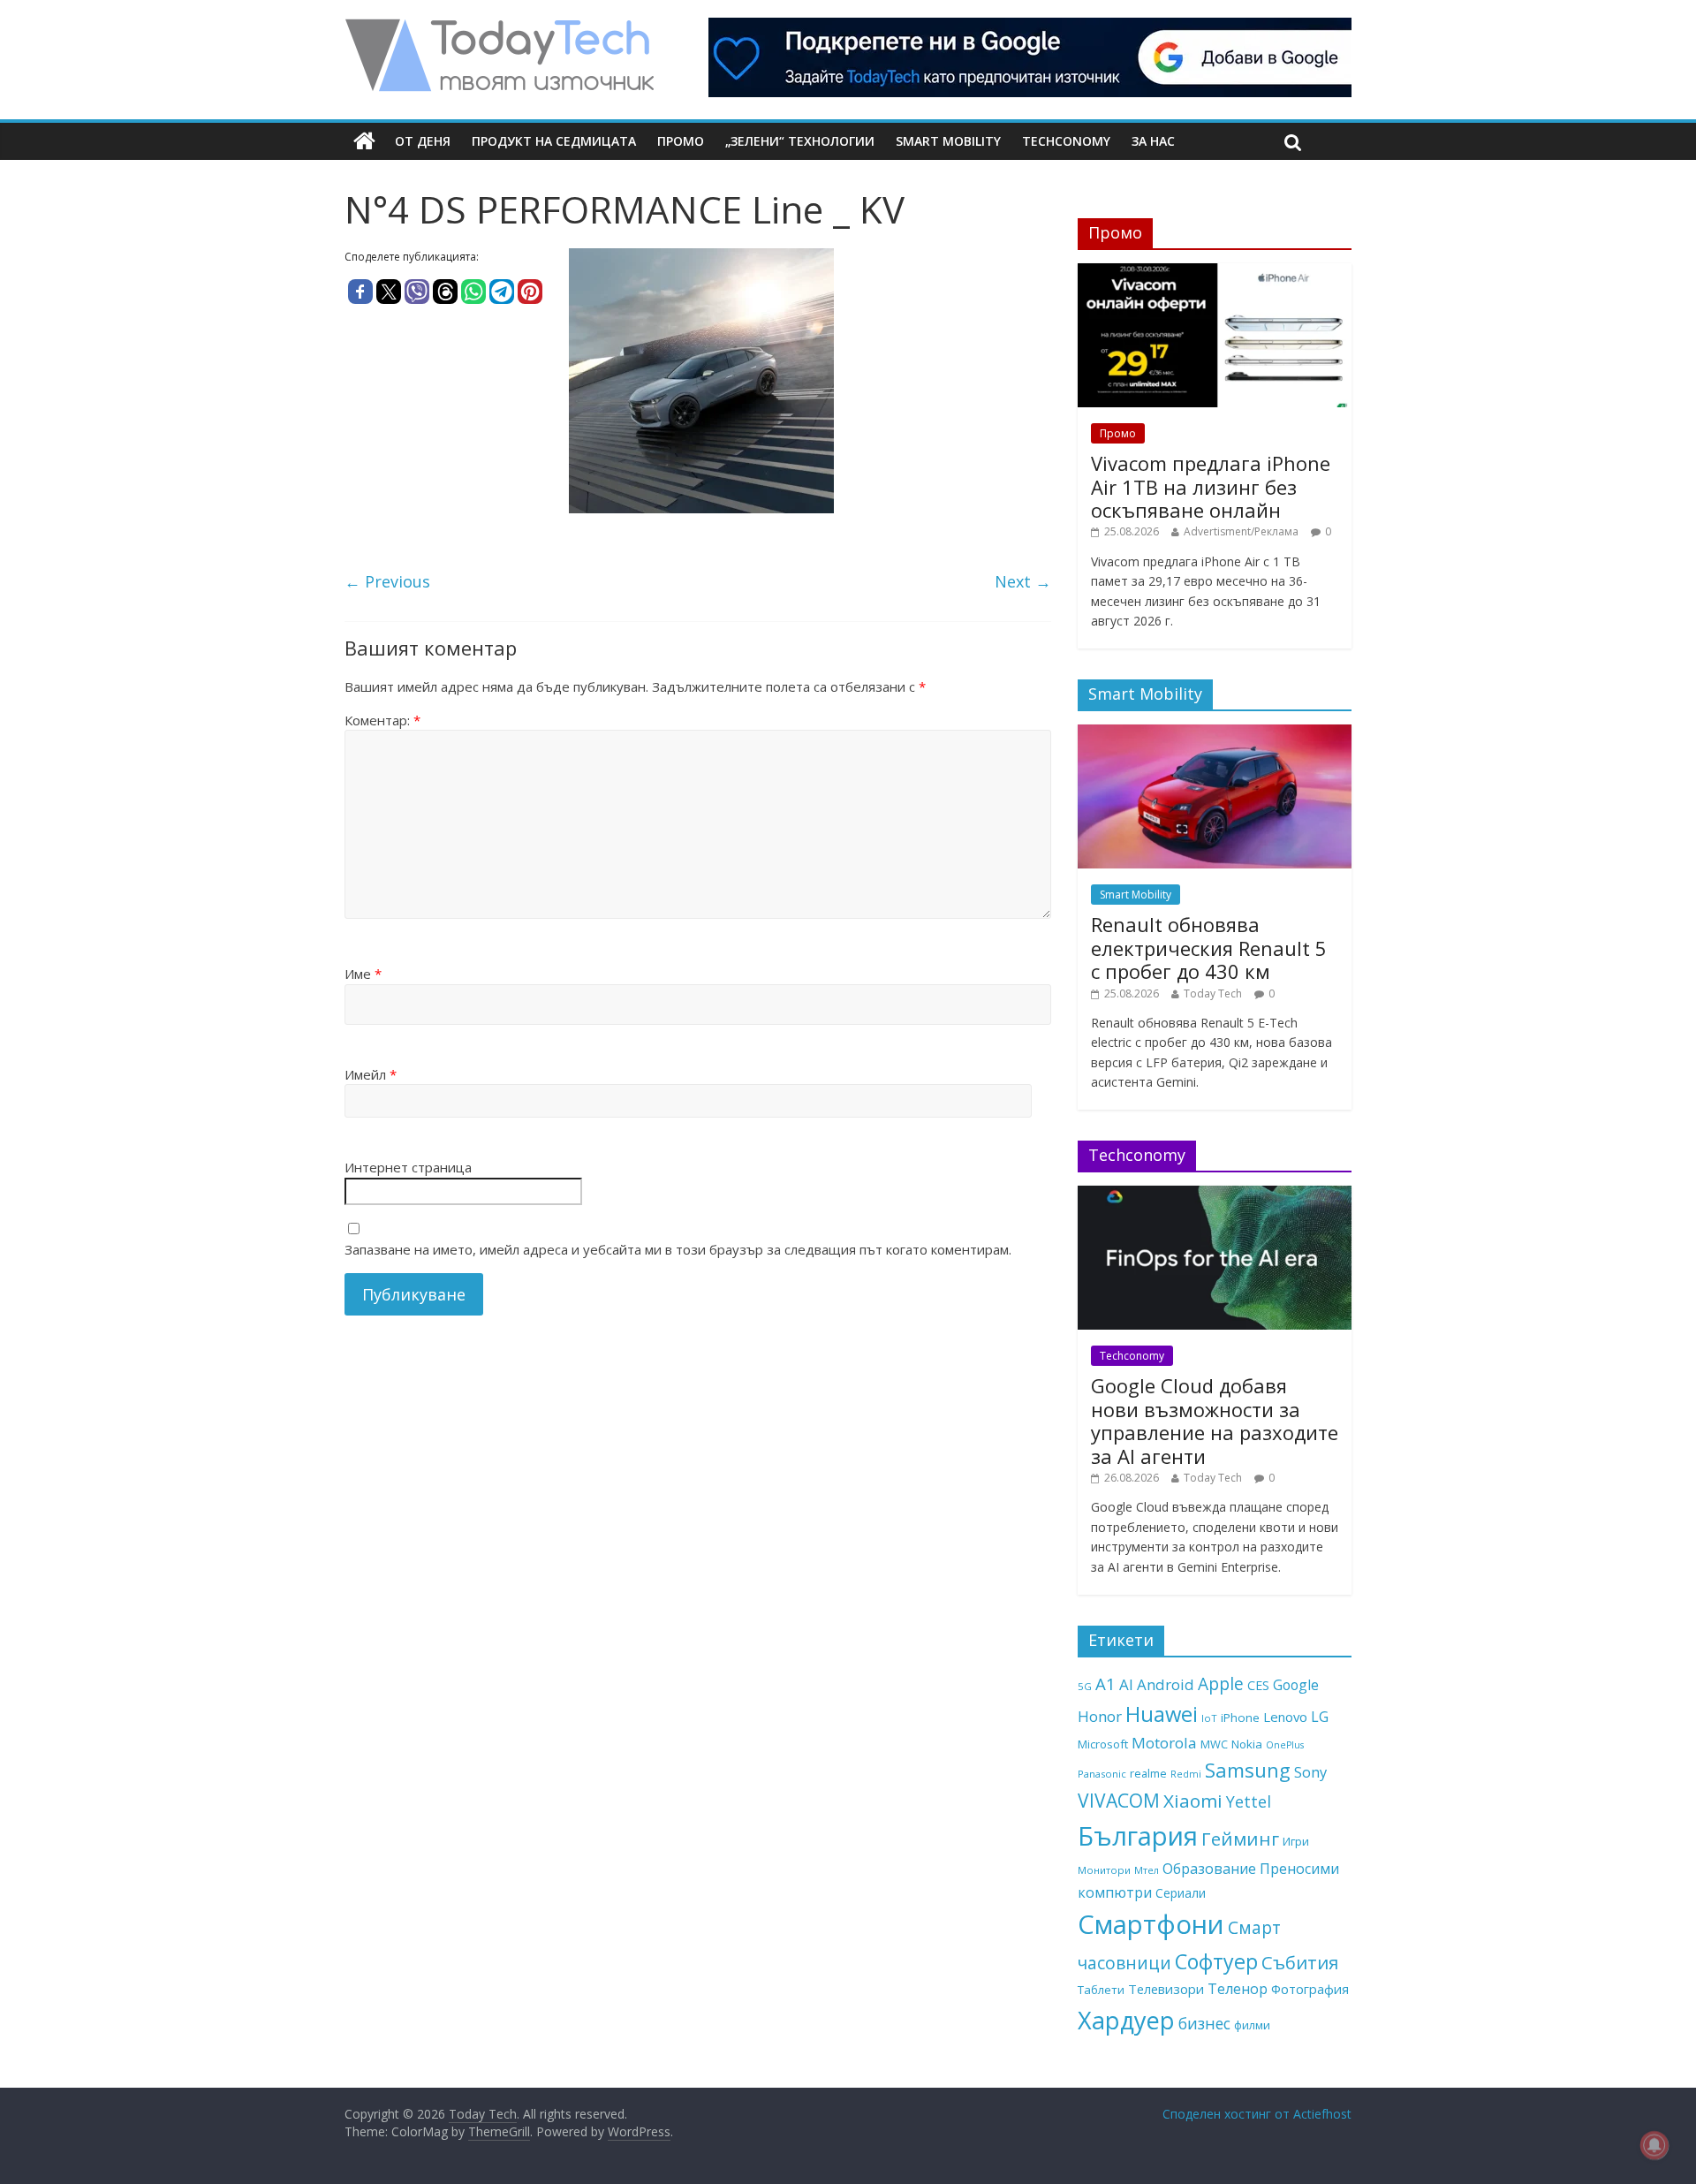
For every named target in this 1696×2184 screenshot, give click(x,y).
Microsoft (1103, 1744)
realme (1148, 1773)
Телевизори (1166, 1989)
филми (1252, 2025)
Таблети (1101, 1990)
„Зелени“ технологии (800, 141)
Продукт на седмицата (554, 141)
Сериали (1181, 1893)
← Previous (387, 581)
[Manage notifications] (1654, 2145)
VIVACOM (1119, 1801)
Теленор (1238, 1989)
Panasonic (1102, 1774)
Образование (1209, 1869)
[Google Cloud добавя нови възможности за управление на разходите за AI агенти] (1215, 1195)
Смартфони (1151, 1924)
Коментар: (382, 720)
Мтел (1147, 1870)
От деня (423, 141)
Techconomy (1066, 141)
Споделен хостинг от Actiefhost (1257, 2114)
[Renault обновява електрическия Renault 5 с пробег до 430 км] (1215, 734)
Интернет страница (408, 1167)
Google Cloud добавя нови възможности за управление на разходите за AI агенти (1215, 1420)
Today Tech (1213, 993)
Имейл (371, 1074)
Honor (1100, 1716)
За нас (1153, 141)
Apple (1221, 1684)
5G (1085, 1686)
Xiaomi (1193, 1801)
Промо (681, 141)
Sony (1310, 1772)
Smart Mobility (948, 141)
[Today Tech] (499, 28)
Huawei (1162, 1714)
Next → (1023, 581)
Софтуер (1216, 1961)
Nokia (1247, 1744)
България (1138, 1836)
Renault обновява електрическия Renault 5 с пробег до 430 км (1209, 948)
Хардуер (1126, 2020)
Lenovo (1285, 1717)
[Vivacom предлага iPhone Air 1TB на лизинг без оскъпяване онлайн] (1215, 273)
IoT (1209, 1718)
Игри (1296, 1841)
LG (1320, 1717)
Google (1296, 1685)
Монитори (1104, 1870)
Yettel (1249, 1801)
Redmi (1186, 1774)
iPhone (1240, 1718)
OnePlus (1285, 1745)
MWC (1214, 1744)
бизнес (1204, 2023)
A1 (1105, 1683)
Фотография (1310, 1989)
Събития (1300, 1962)
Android (1166, 1684)
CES (1258, 1685)
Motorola (1164, 1743)
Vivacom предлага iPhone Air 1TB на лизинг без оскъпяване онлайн (1211, 486)
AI (1126, 1684)
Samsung (1248, 1770)
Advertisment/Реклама (1241, 531)
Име (363, 974)
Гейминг (1240, 1839)
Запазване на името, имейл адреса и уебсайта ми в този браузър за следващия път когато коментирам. (678, 1249)
